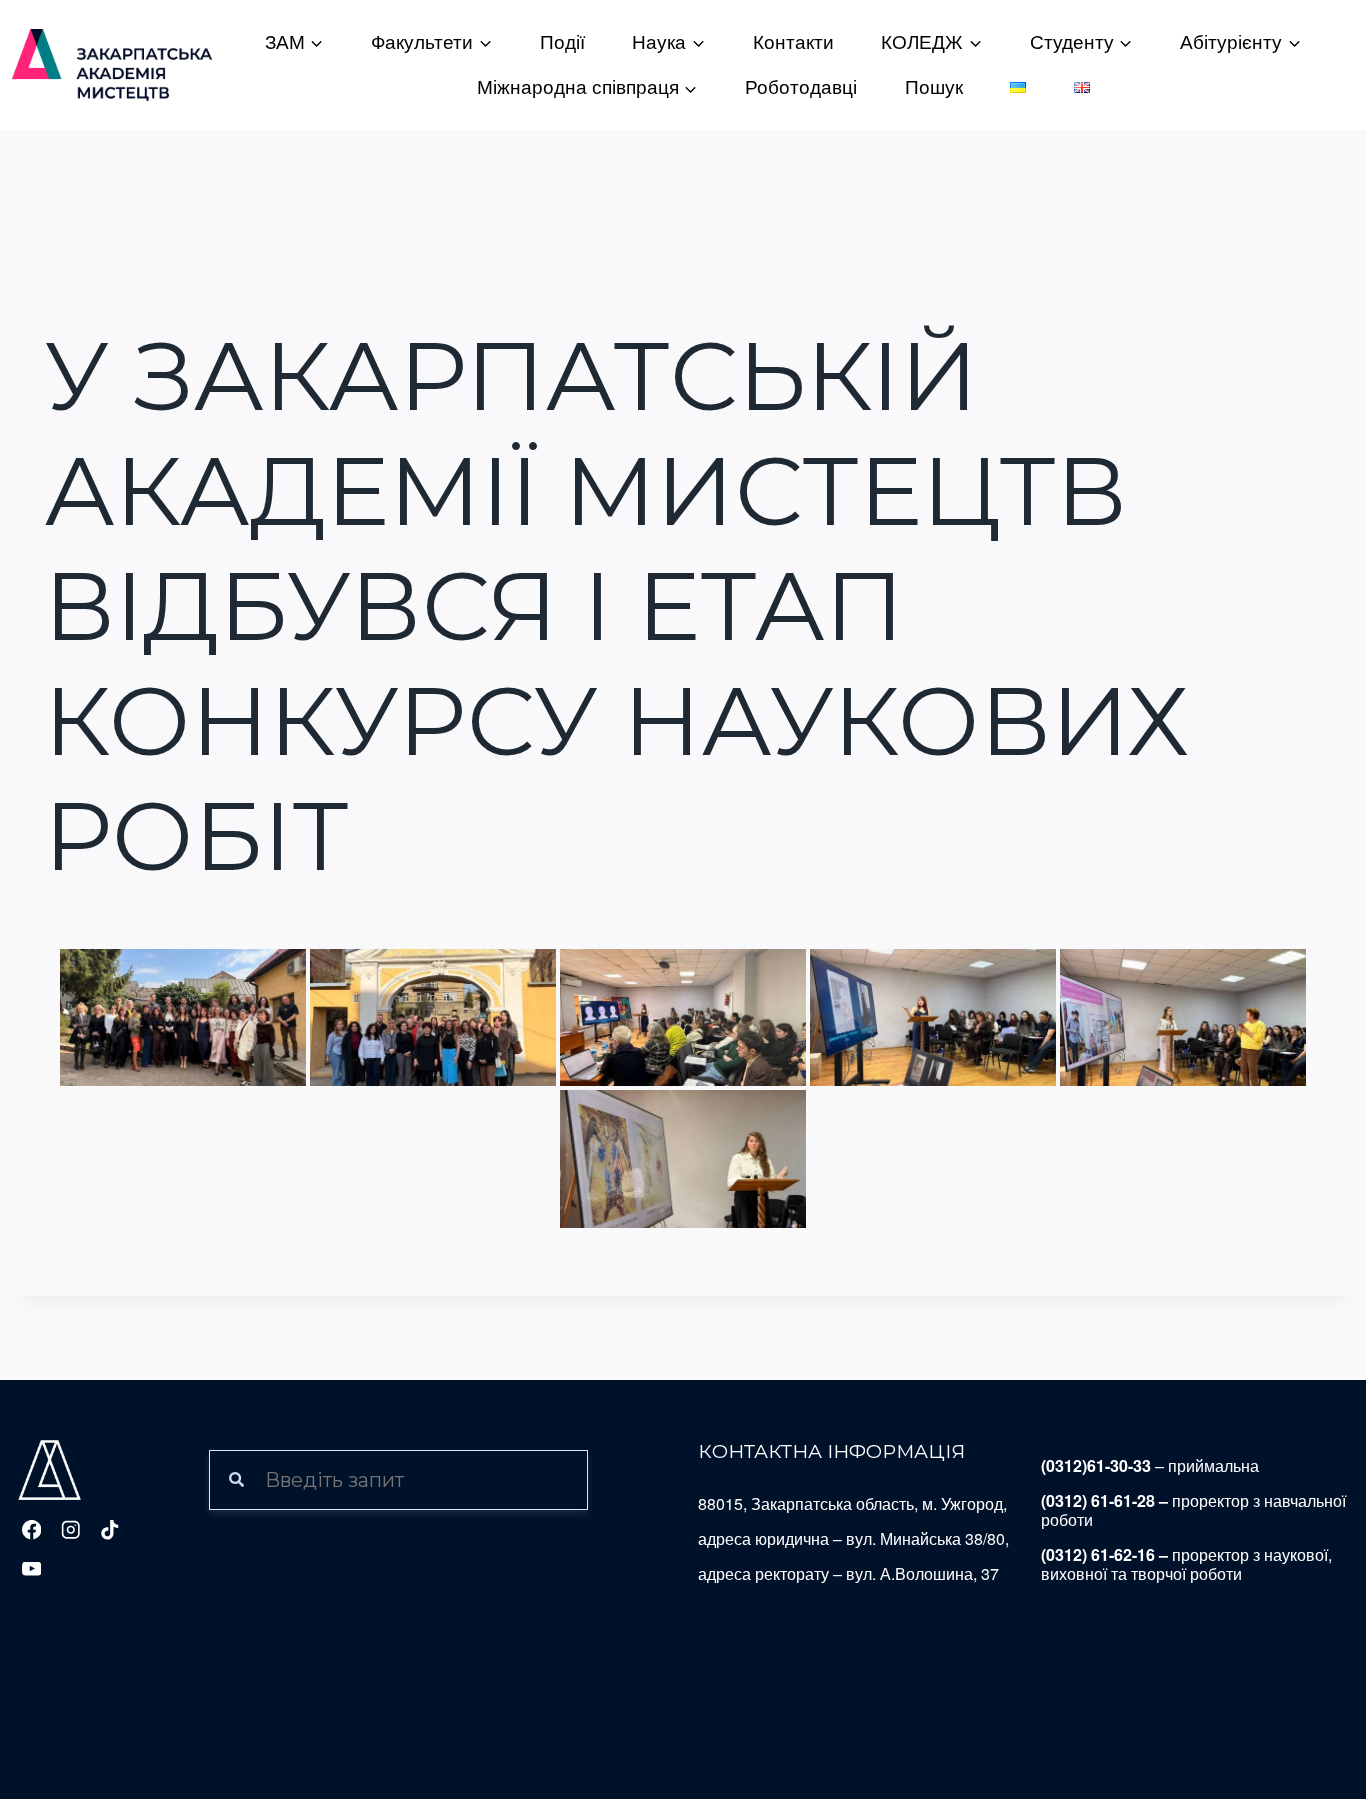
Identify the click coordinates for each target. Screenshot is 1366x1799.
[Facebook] (31, 1529)
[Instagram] (70, 1529)
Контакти (793, 42)
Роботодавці (801, 87)
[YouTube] (31, 1569)
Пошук (934, 87)
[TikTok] (109, 1529)
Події (562, 42)
